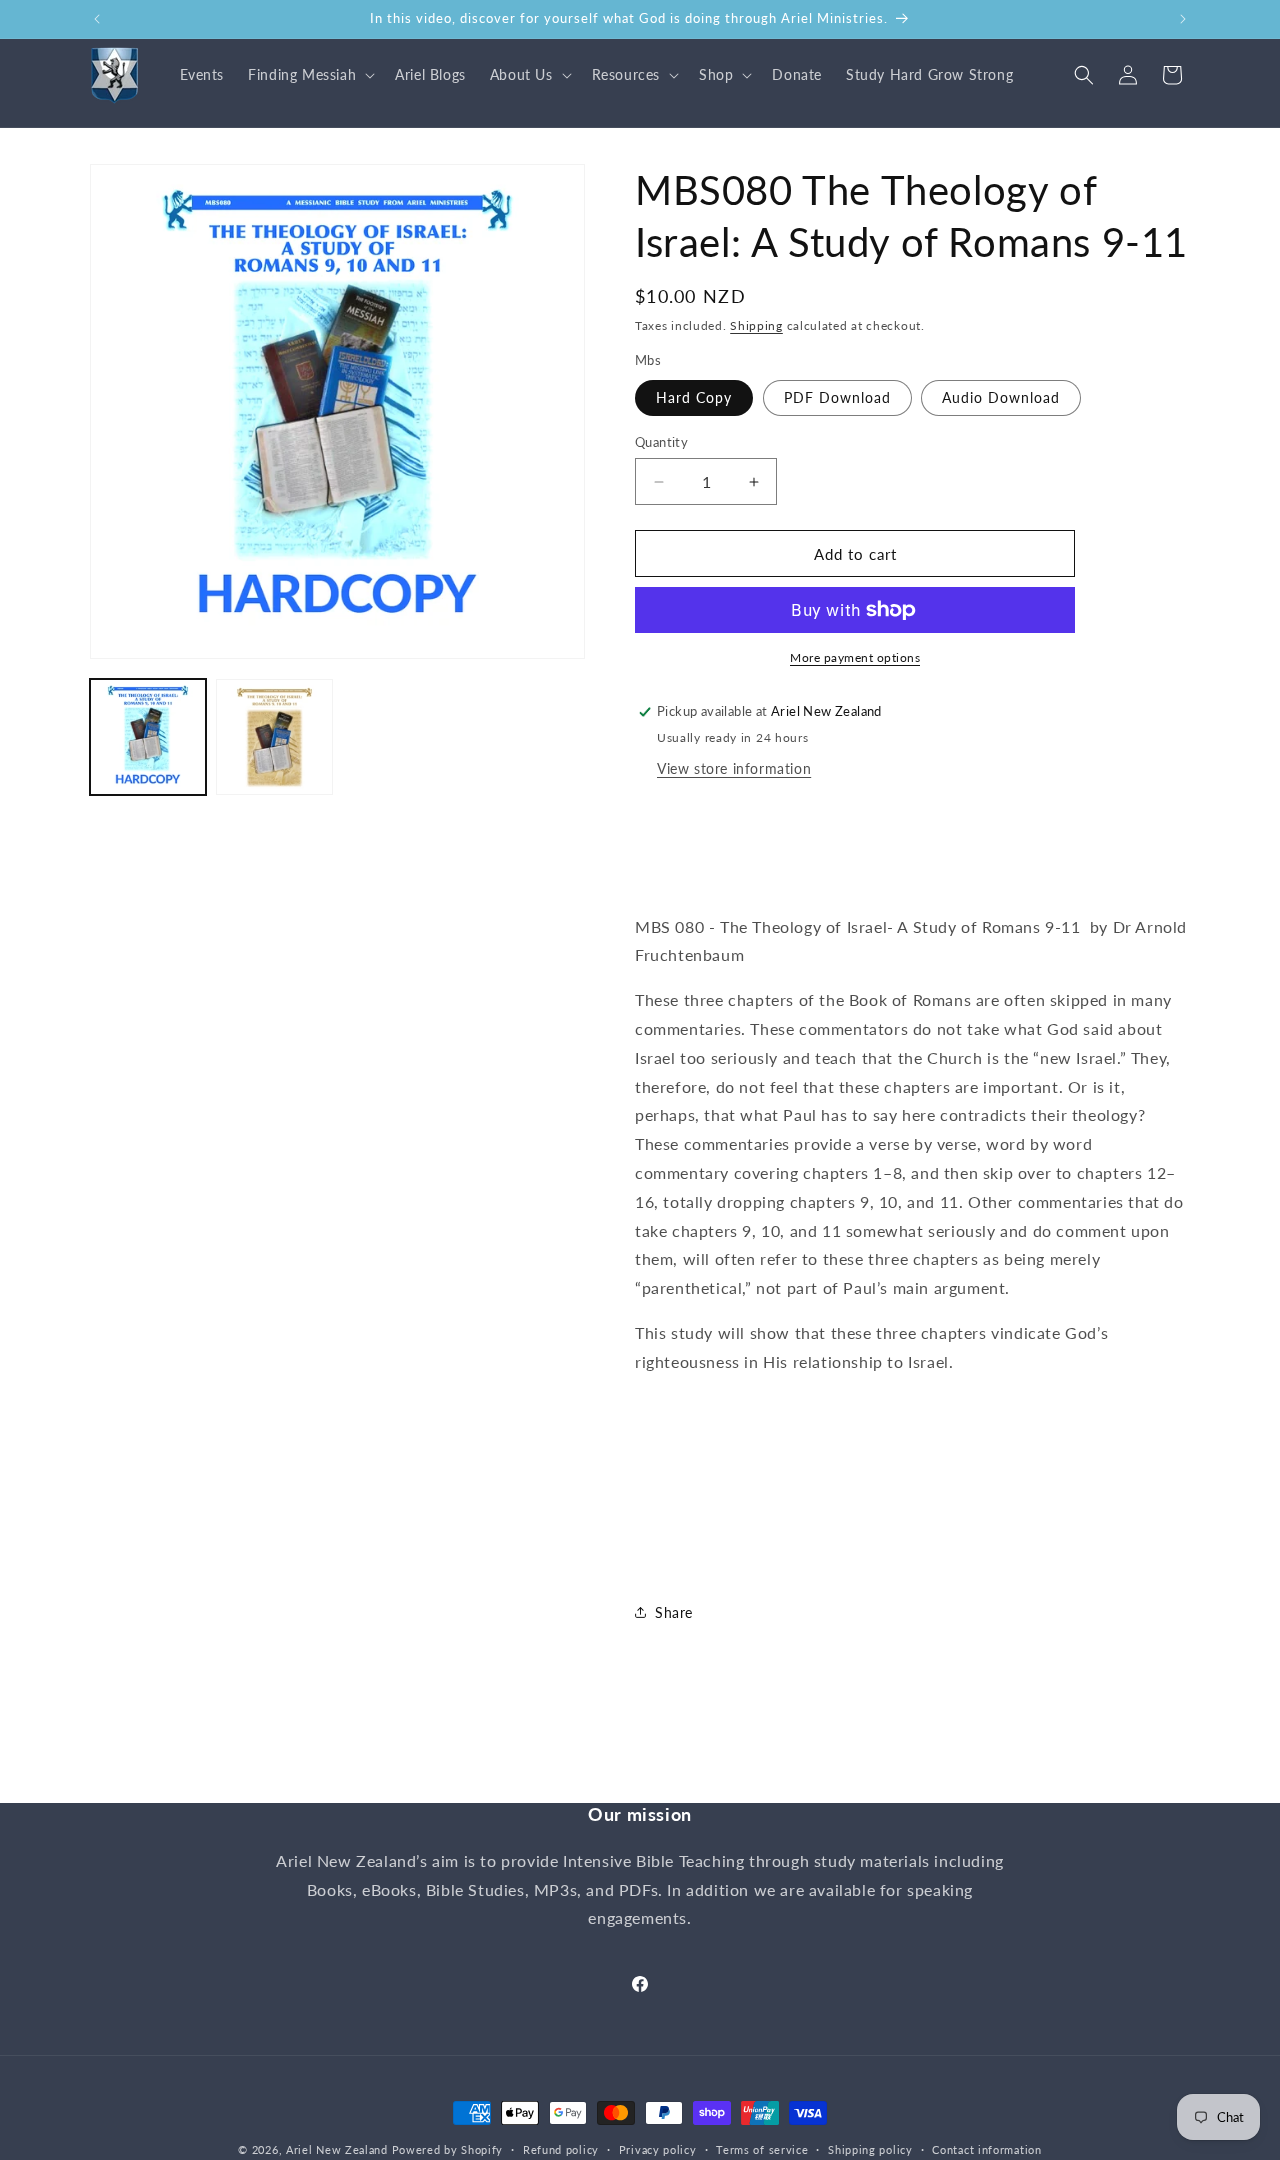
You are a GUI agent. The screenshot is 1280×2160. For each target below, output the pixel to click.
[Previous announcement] (97, 19)
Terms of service (762, 2148)
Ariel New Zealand (337, 2149)
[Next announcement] (1183, 19)
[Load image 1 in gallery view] (148, 737)
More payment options (855, 657)
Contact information (986, 2148)
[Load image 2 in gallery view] (274, 737)
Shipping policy (870, 2148)
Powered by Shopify (448, 2149)
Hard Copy (694, 397)
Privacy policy (658, 2148)
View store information (734, 768)
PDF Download (837, 397)
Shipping (756, 325)
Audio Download (1001, 397)
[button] (309, 75)
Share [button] (674, 1612)
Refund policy (561, 2148)
